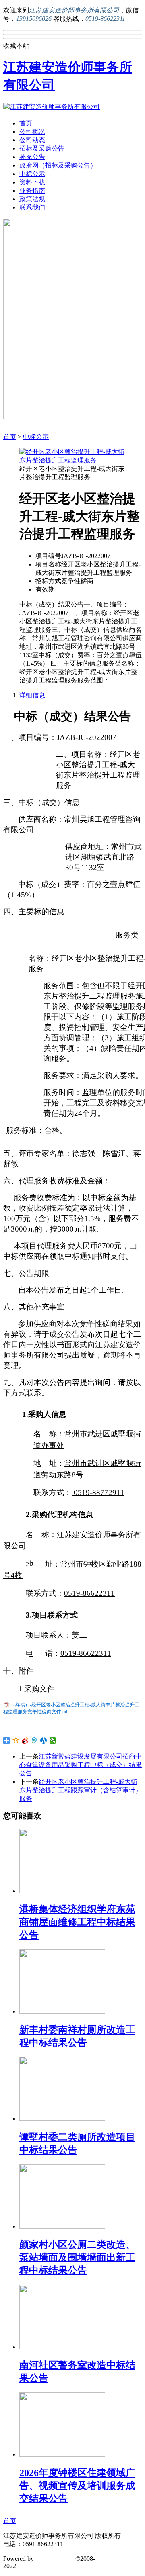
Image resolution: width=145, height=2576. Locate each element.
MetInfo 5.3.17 (55, 2559)
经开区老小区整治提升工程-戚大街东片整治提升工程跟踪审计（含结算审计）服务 (81, 1790)
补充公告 (32, 157)
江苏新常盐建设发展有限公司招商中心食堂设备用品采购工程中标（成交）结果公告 (81, 1765)
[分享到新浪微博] (25, 1740)
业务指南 (32, 191)
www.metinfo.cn (39, 2566)
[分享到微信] (53, 1740)
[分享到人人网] (44, 1740)
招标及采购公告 (42, 148)
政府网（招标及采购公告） (58, 165)
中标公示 (32, 174)
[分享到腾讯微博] (34, 1740)
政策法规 (32, 199)
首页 (26, 123)
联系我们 (32, 207)
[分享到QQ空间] (16, 1740)
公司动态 (32, 140)
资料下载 (32, 182)
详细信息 (32, 695)
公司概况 (32, 132)
